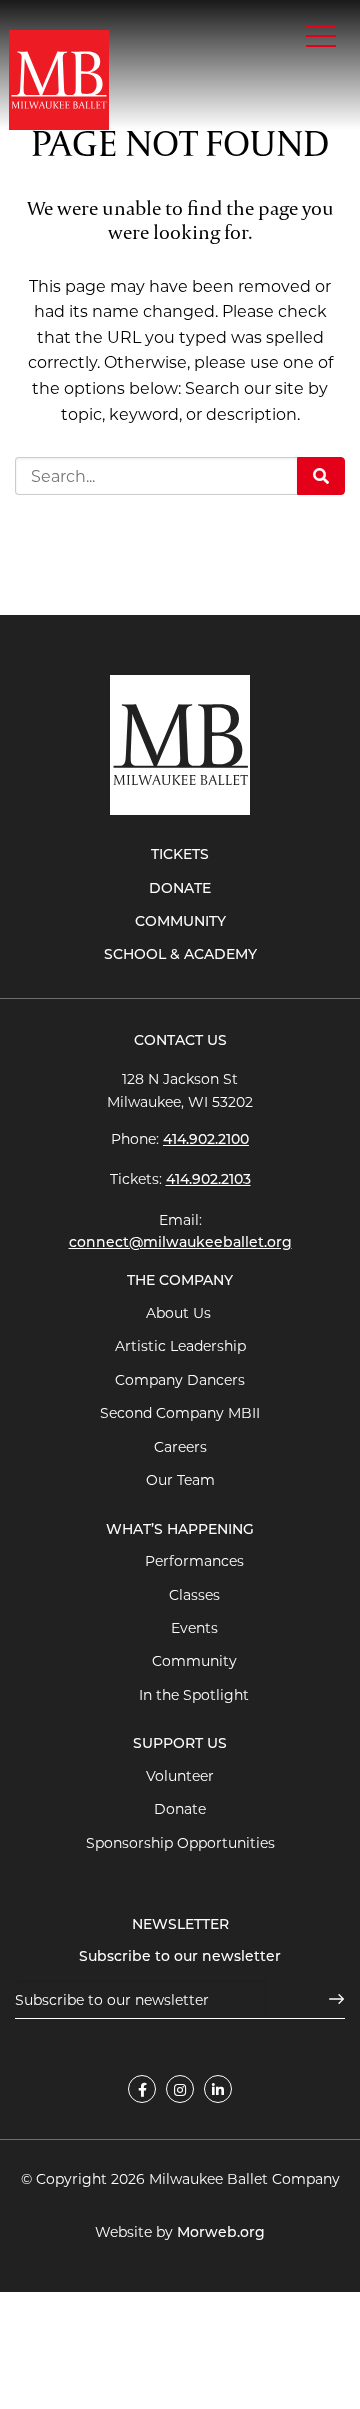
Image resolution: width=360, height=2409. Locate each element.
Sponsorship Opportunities (180, 1843)
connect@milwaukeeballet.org (180, 1243)
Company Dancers (180, 1380)
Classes (194, 1595)
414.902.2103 (208, 1180)
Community (180, 922)
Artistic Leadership (180, 1346)
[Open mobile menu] (321, 36)
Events (194, 1628)
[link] (142, 2089)
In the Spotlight (194, 1695)
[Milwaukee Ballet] (59, 78)
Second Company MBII (180, 1413)
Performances (194, 1561)
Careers (180, 1447)
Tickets (180, 855)
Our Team (180, 1480)
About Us (180, 1313)
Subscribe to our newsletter (180, 1957)
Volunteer (180, 1776)
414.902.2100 (206, 1140)
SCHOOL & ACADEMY (180, 955)
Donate (180, 889)
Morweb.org (221, 2233)
